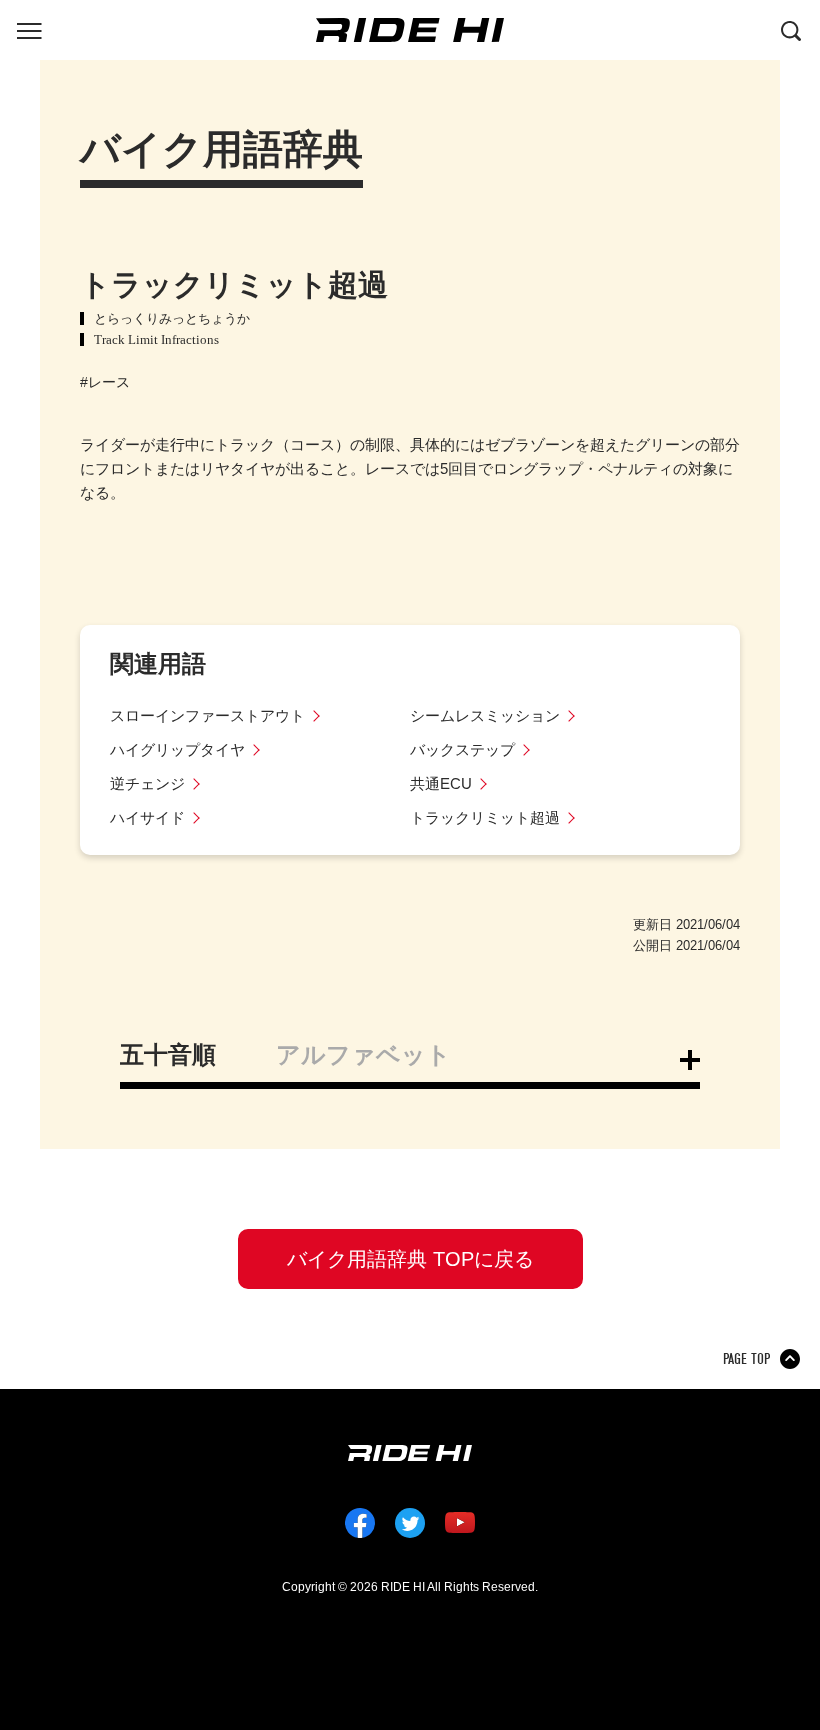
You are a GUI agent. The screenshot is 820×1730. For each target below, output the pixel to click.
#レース (105, 382)
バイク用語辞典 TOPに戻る (410, 1259)
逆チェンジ (147, 783)
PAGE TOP (746, 1359)
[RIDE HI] (410, 30)
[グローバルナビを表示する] (29, 29)
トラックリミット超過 (485, 817)
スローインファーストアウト (207, 715)
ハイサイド (147, 817)
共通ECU (441, 783)
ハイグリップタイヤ (177, 749)
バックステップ (462, 749)
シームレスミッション (485, 715)
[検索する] (791, 29)
